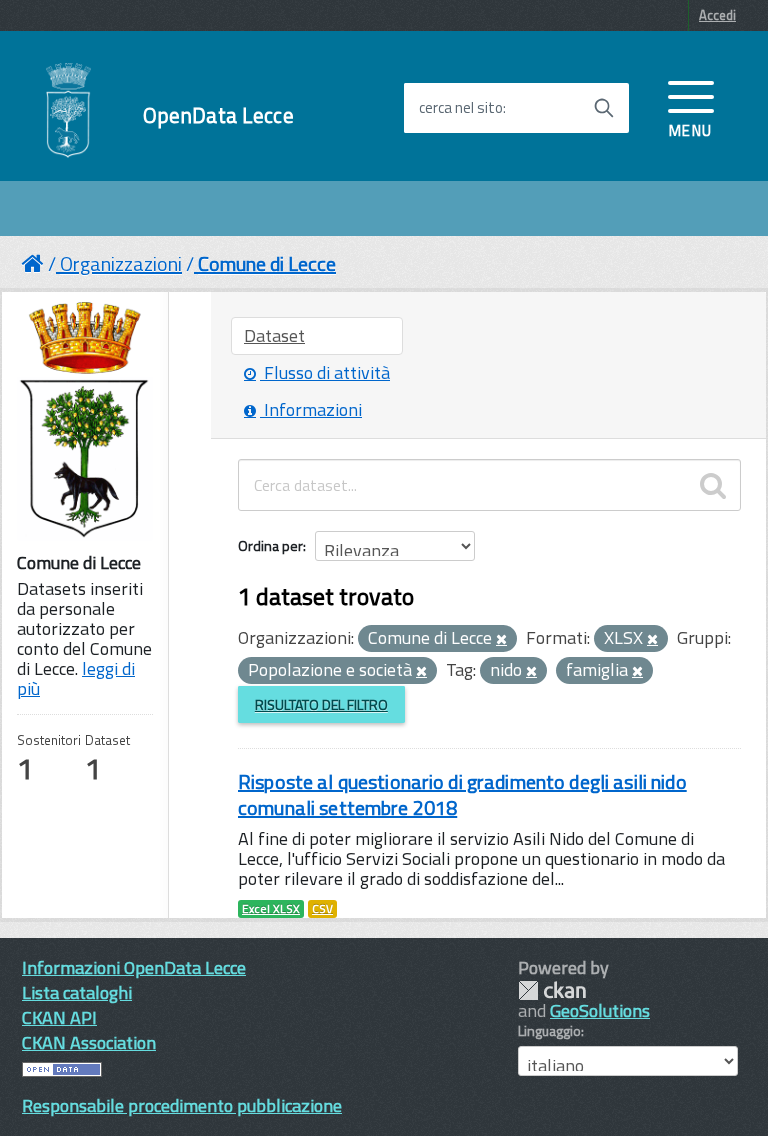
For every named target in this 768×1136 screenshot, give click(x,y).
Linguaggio (549, 1031)
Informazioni (311, 409)
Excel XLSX (271, 909)
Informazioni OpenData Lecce (134, 967)
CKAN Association (89, 1042)
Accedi (717, 15)
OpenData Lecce (218, 115)
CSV (322, 909)
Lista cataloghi (77, 992)
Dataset (274, 335)
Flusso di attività (325, 372)
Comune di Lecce (267, 263)
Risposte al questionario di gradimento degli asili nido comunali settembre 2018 (462, 794)
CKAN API (59, 1017)
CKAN (552, 990)
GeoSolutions (600, 1010)
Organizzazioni (121, 263)
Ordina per (270, 545)
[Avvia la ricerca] (604, 108)
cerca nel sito (461, 108)
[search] (713, 485)
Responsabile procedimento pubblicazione (182, 1105)
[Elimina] (501, 640)
